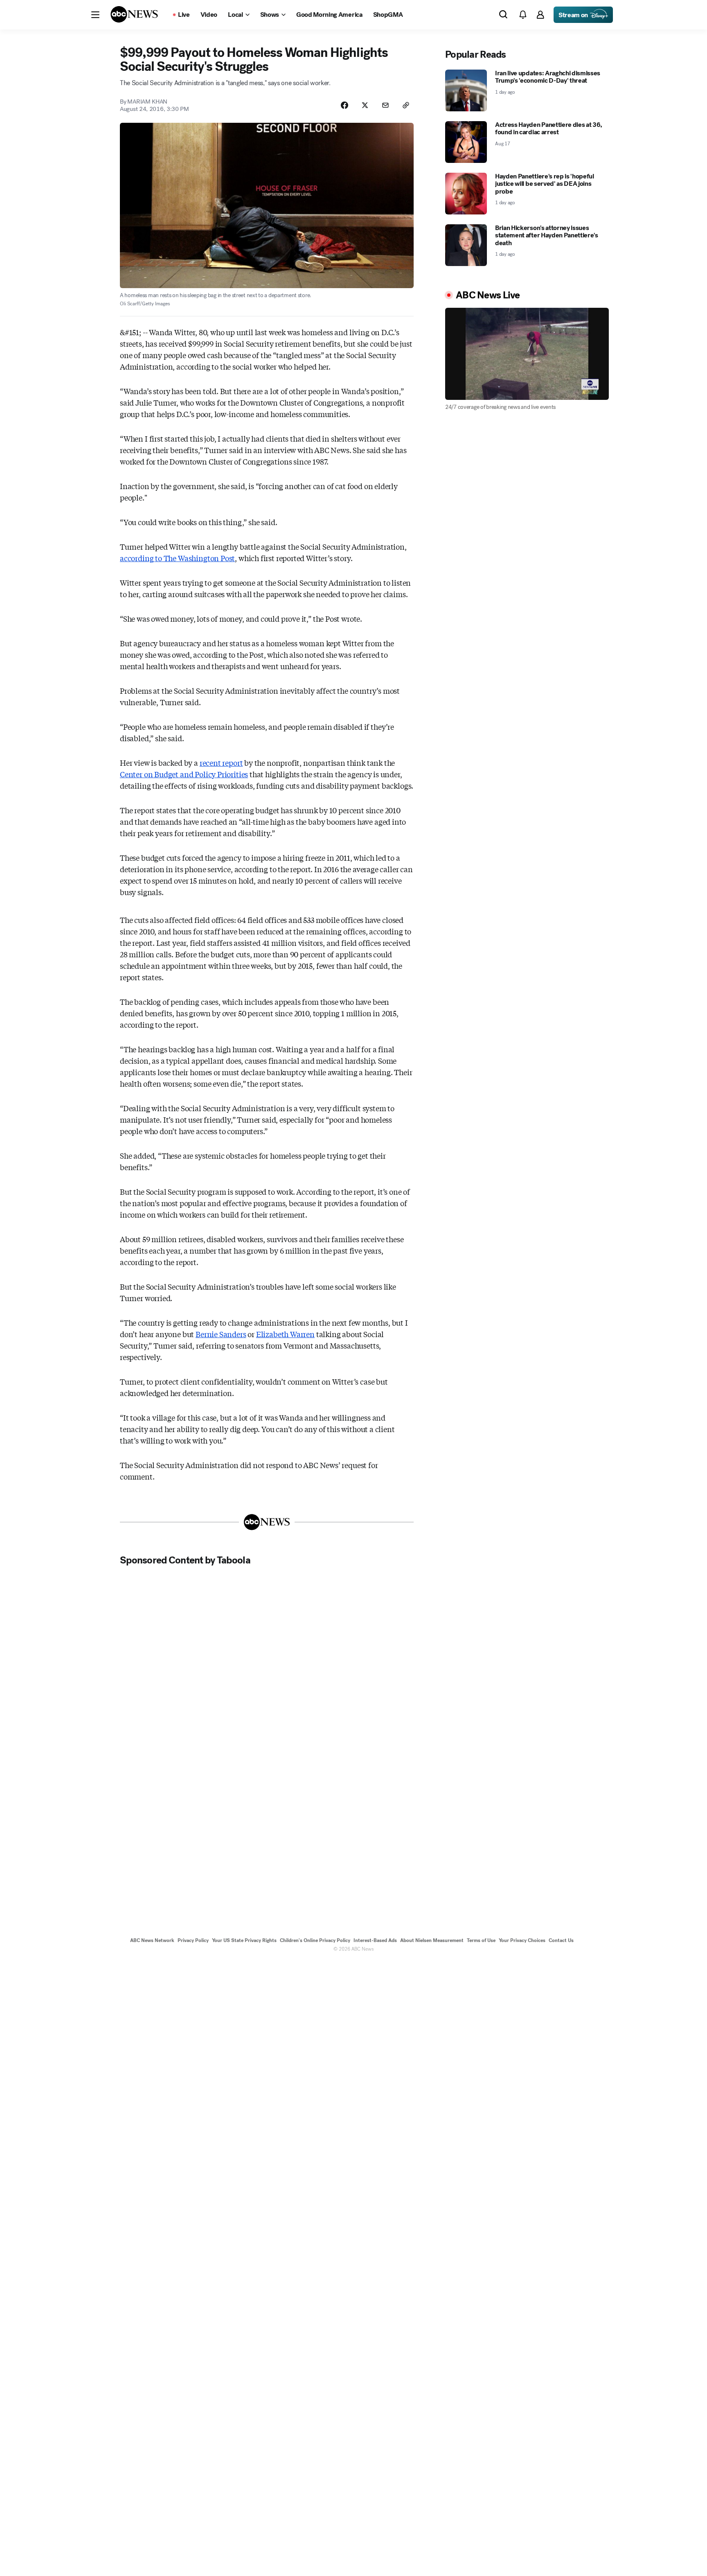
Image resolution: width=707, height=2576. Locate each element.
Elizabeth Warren (285, 1334)
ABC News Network (152, 1940)
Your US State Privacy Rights (244, 1940)
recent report (221, 762)
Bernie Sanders (221, 1334)
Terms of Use (481, 1940)
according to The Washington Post (177, 558)
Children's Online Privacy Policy (315, 1940)
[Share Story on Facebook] (344, 105)
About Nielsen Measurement (432, 1940)
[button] (95, 15)
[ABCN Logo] (134, 14)
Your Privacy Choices (522, 1940)
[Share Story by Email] (385, 105)
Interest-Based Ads (375, 1940)
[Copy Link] (406, 105)
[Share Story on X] (365, 105)
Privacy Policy (193, 1940)
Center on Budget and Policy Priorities (184, 774)
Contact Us (561, 1940)
